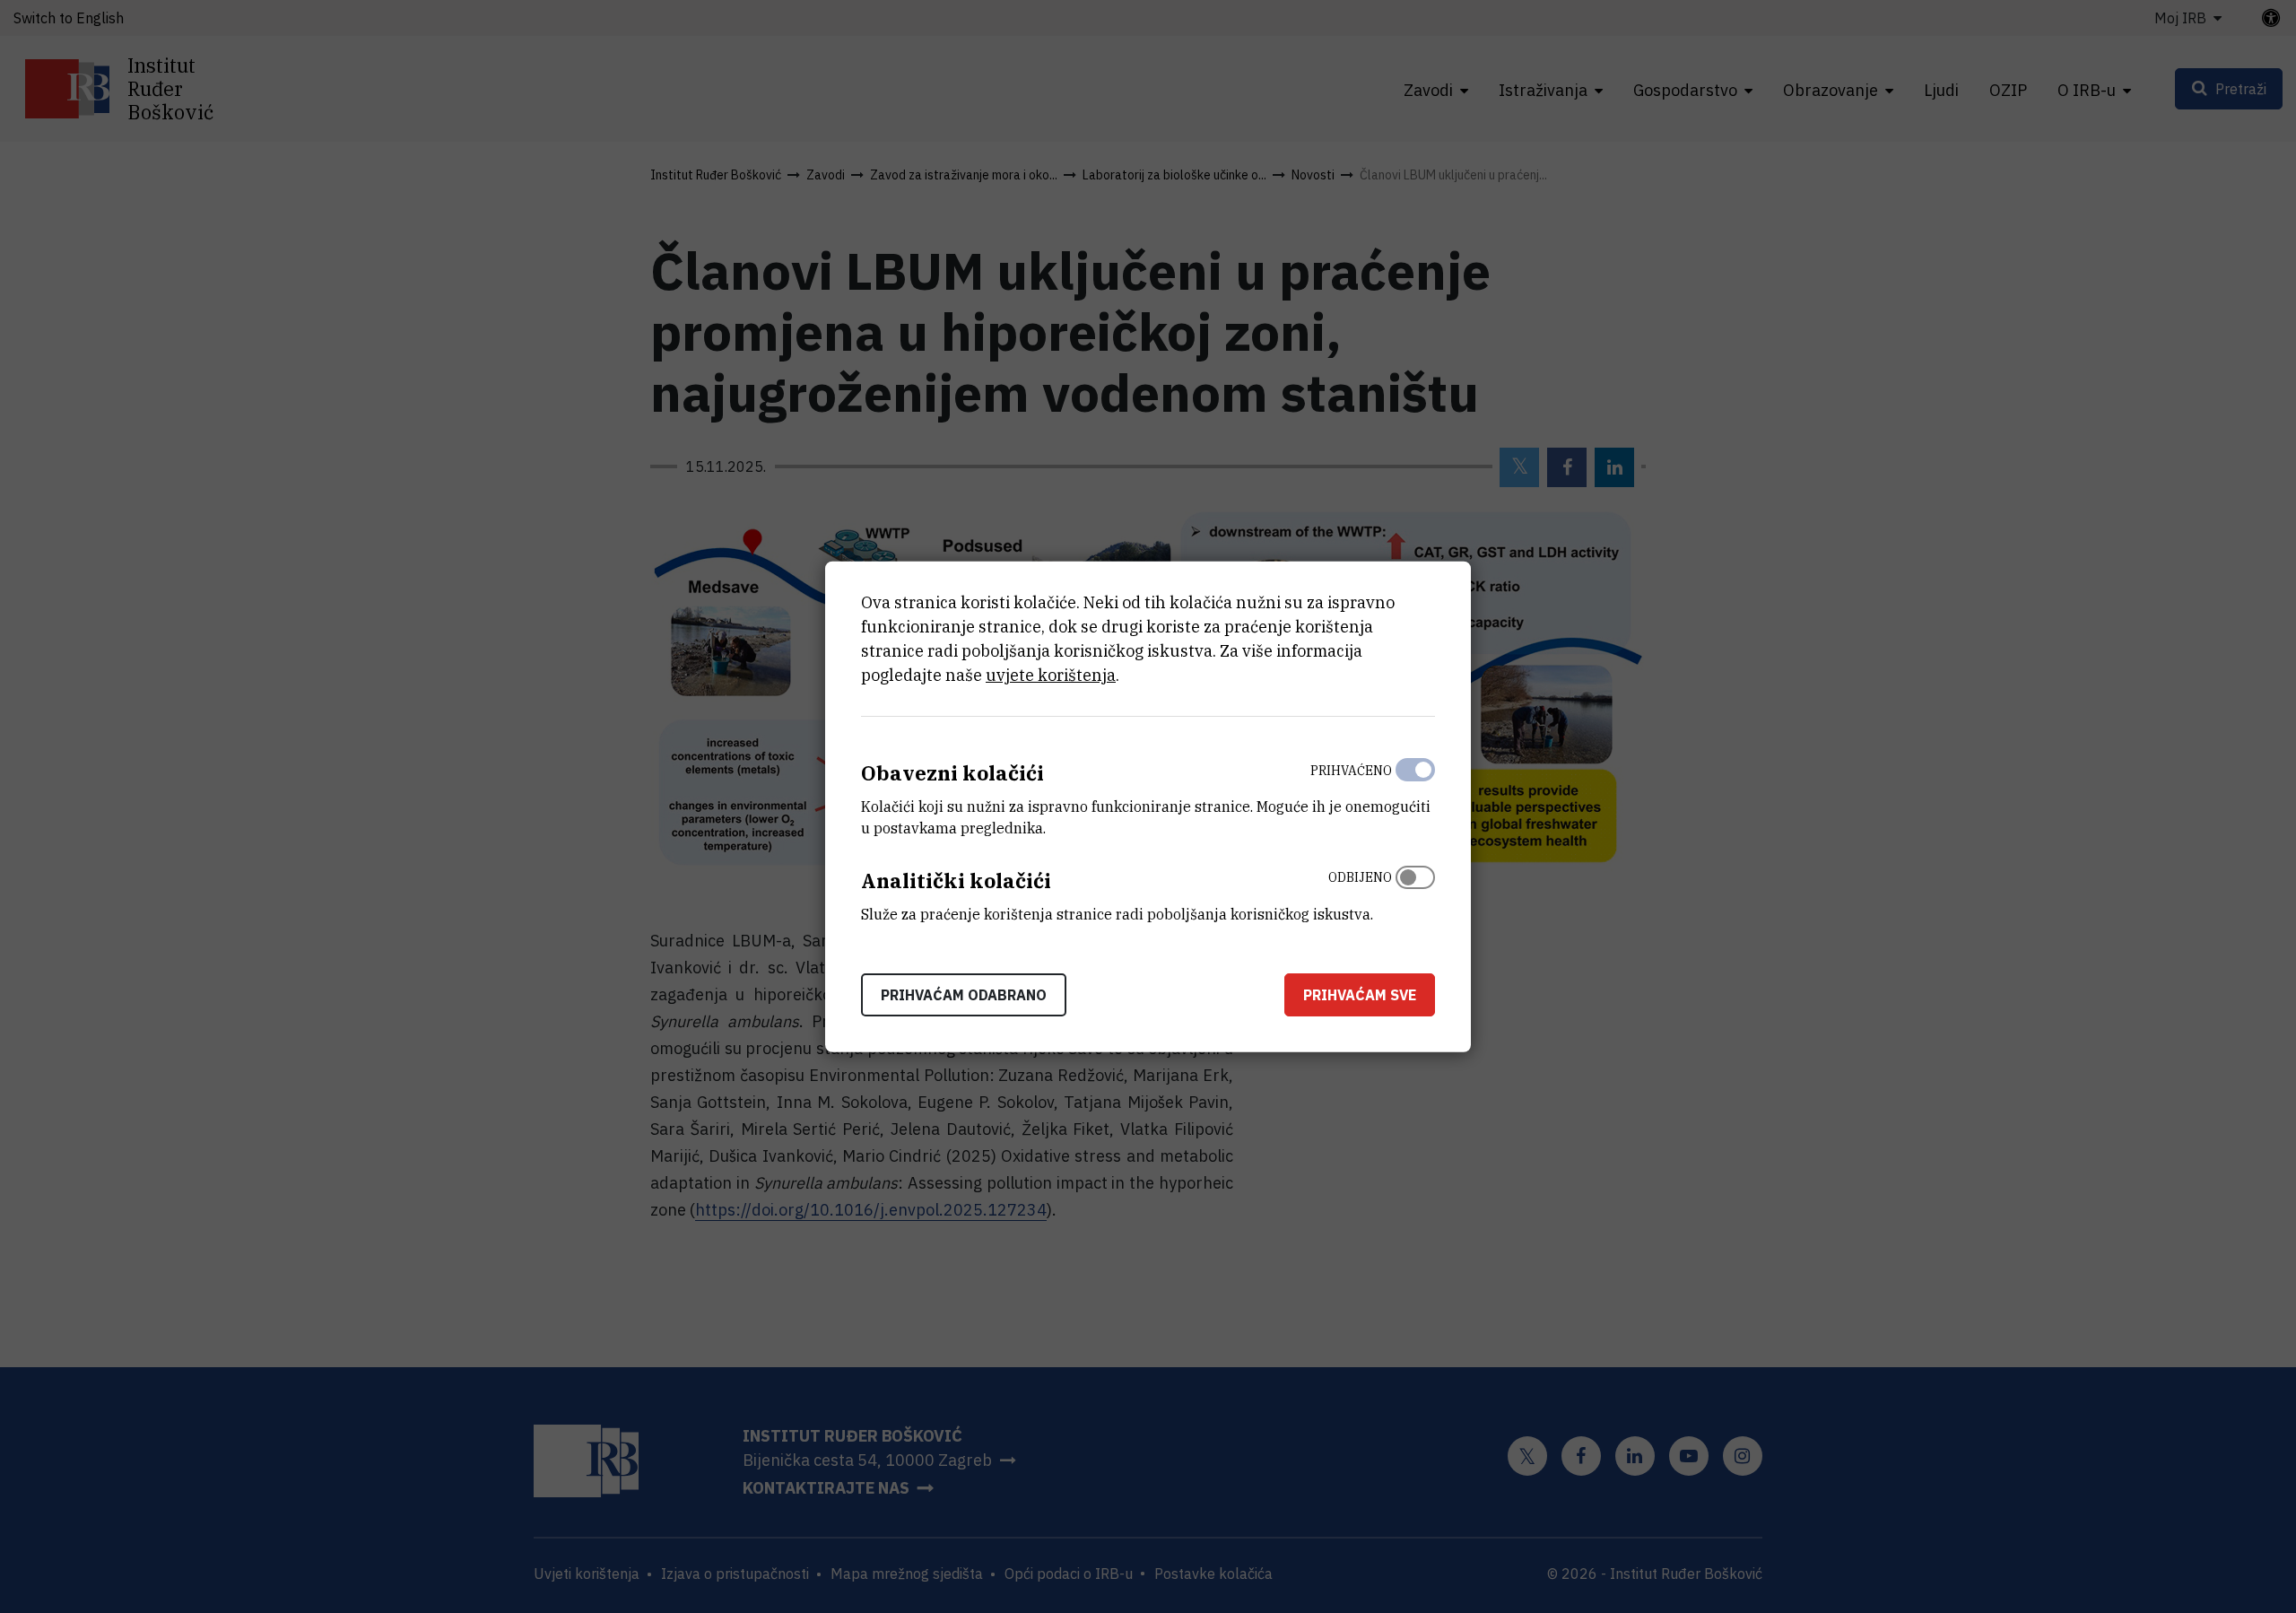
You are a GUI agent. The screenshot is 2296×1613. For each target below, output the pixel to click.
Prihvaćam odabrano (964, 994)
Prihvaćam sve (1360, 994)
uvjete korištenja (1051, 675)
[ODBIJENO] (1415, 892)
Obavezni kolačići (952, 773)
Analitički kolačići (956, 881)
